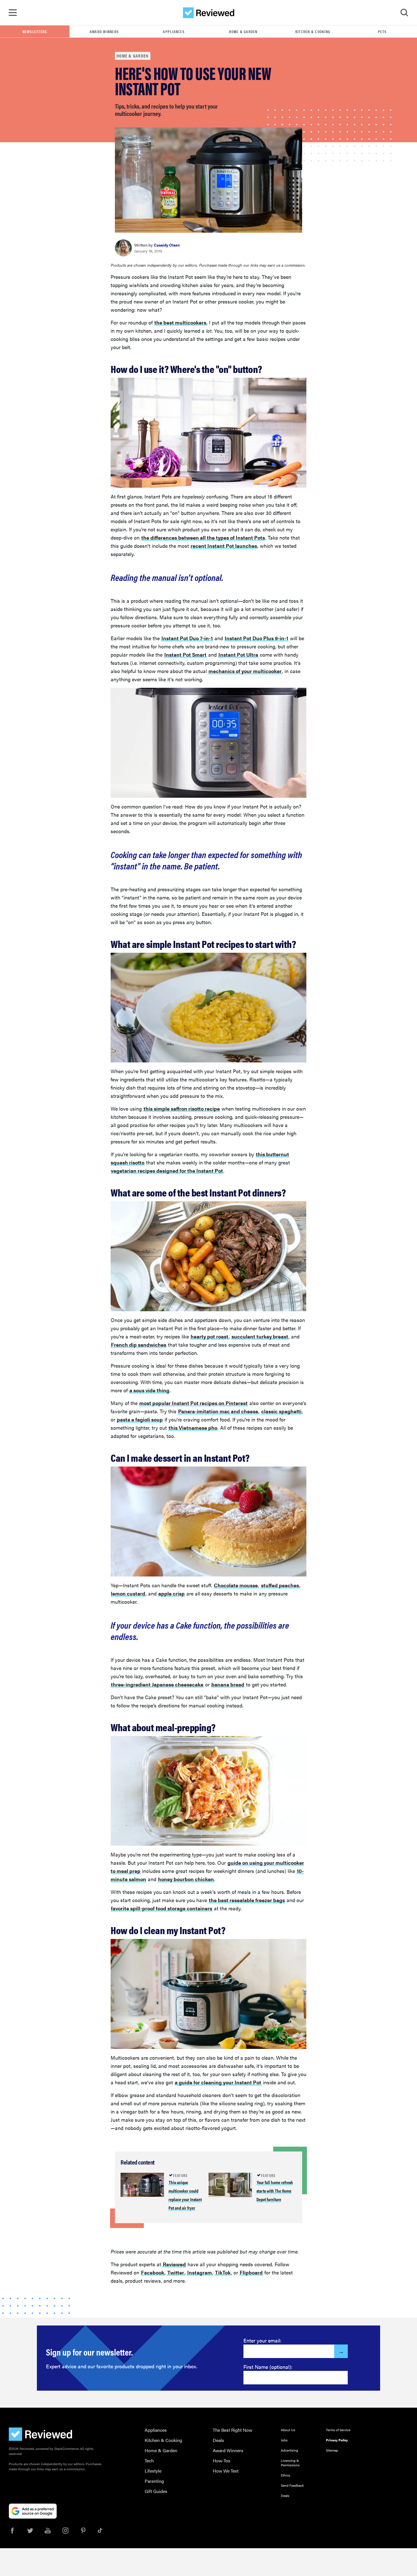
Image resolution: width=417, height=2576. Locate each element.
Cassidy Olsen (167, 245)
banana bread (228, 1684)
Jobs (284, 2440)
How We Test (226, 2471)
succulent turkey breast (260, 1336)
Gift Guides (156, 2491)
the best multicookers (180, 322)
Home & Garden (243, 31)
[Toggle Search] (404, 13)
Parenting (154, 2481)
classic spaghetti (281, 1411)
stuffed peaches (280, 1585)
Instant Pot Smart (185, 654)
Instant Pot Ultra (238, 654)
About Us (288, 2430)
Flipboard (251, 2272)
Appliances (174, 31)
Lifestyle (153, 2471)
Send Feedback (292, 2485)
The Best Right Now (232, 2430)
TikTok (223, 2272)
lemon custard (128, 1593)
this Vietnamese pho (193, 1428)
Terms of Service (338, 2430)
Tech (149, 2461)
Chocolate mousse (236, 1585)
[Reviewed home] (209, 13)
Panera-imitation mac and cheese (218, 1411)
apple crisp (171, 1593)
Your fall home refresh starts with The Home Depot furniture (275, 2191)
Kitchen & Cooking (313, 31)
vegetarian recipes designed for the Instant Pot (167, 1171)
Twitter (176, 2272)
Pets (382, 31)
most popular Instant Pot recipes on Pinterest (193, 1403)
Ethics (286, 2475)
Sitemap (332, 2450)
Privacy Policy (337, 2440)
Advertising (289, 2450)
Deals (218, 2440)
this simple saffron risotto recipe (182, 1108)
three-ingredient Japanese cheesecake (157, 1684)
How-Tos (222, 2461)
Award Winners (104, 31)
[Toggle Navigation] (13, 13)
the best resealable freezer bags (247, 1900)
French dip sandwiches (139, 1345)
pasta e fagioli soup (140, 1419)
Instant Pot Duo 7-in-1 (187, 638)
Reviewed (174, 2264)
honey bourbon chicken (186, 1879)
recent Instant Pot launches (224, 546)
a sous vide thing (149, 1390)
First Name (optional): (268, 2367)
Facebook (153, 2272)
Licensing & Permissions (290, 2463)
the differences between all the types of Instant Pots (203, 537)
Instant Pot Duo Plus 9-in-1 (256, 638)
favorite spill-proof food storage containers (162, 1908)
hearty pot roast (209, 1336)
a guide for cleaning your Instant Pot (218, 2082)
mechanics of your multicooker (245, 671)
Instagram (200, 2272)
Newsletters (35, 31)
